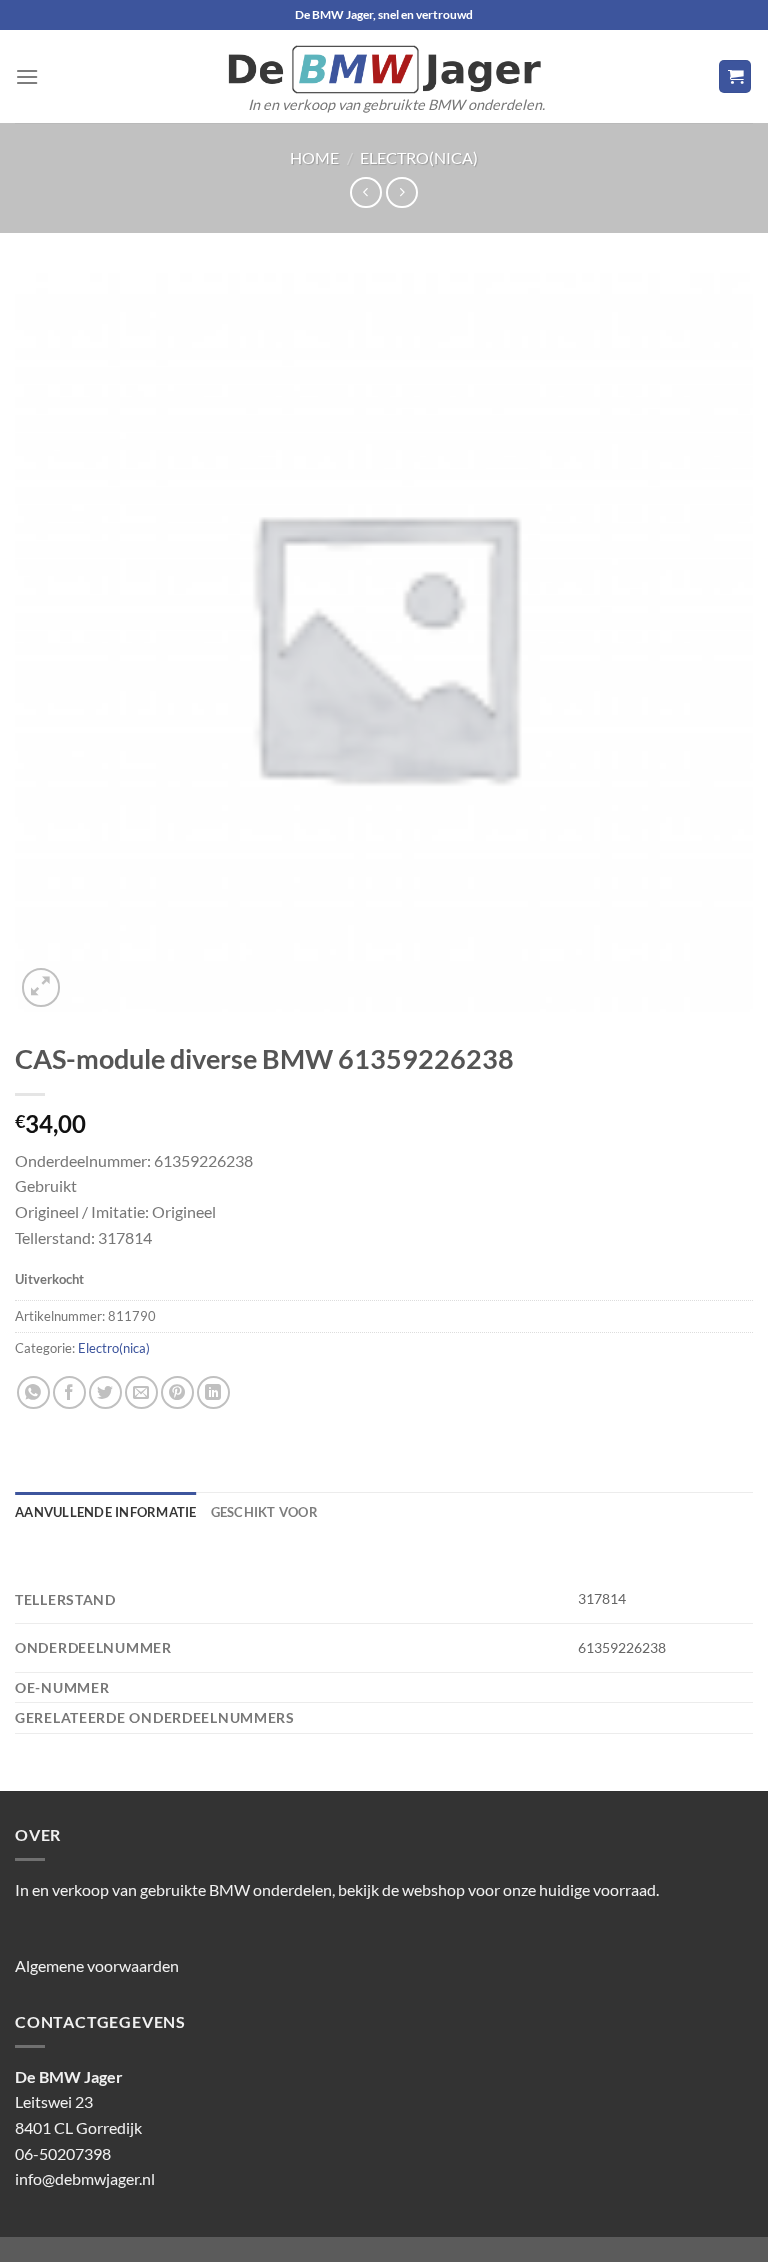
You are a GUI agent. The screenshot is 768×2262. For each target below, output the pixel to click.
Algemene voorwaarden (97, 1965)
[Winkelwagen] (735, 76)
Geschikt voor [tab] (264, 1512)
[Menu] (27, 76)
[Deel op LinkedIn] (213, 1392)
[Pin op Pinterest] (177, 1392)
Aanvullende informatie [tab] (106, 1512)
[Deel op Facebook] (69, 1392)
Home (314, 157)
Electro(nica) (419, 157)
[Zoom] (41, 987)
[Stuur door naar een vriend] (141, 1392)
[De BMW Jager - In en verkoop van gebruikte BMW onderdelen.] (384, 69)
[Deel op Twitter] (105, 1392)
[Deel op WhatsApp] (33, 1392)
